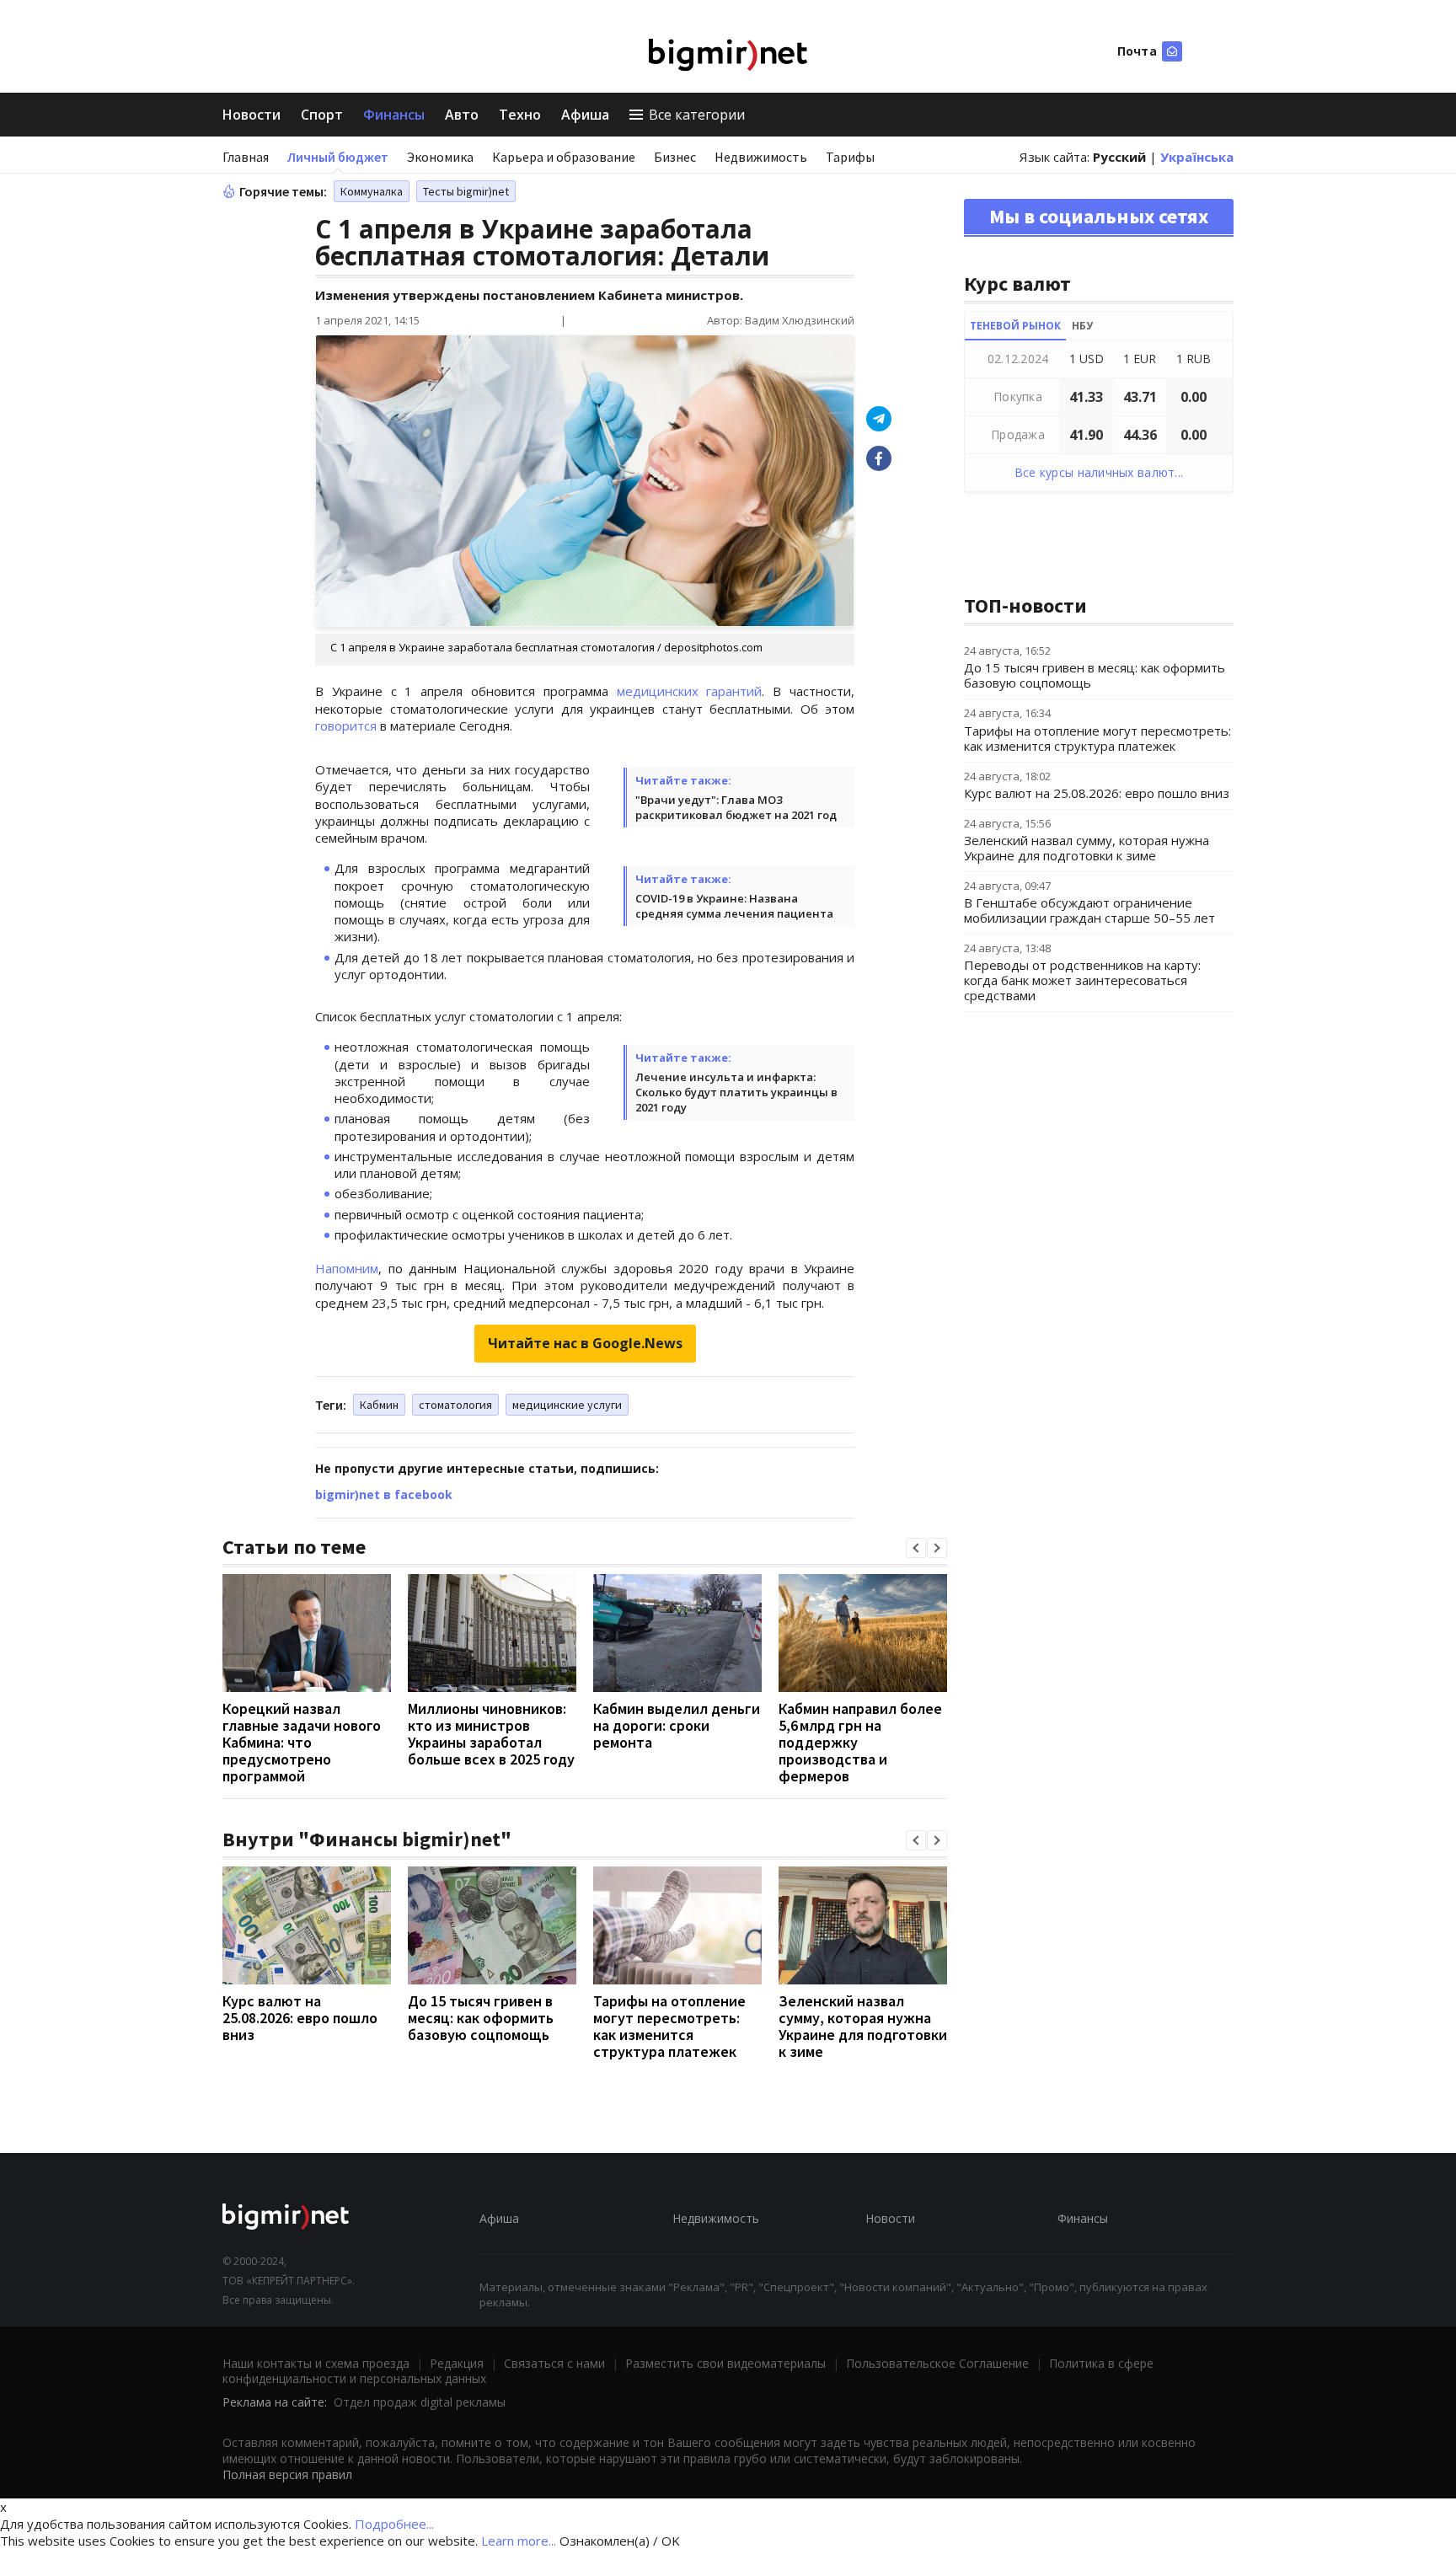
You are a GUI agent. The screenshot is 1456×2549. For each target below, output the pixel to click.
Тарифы (850, 157)
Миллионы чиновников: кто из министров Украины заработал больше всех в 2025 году (491, 1734)
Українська (1197, 157)
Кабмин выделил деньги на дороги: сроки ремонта (677, 1725)
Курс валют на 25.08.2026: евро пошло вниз (300, 2018)
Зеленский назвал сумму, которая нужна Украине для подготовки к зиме (863, 2026)
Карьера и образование (564, 157)
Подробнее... (394, 2524)
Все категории (697, 115)
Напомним (347, 1268)
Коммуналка (372, 191)
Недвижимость (761, 157)
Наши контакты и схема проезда (316, 2363)
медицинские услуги (567, 1405)
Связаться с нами (554, 2363)
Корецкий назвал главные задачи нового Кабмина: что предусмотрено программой (302, 1742)
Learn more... (519, 2541)
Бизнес (675, 157)
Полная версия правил (287, 2474)
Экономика (440, 157)
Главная (246, 157)
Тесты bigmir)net (466, 191)
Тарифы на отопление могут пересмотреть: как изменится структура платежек (669, 2026)
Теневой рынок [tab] (1015, 326)
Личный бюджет (338, 157)
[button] (916, 1548)
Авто (462, 115)
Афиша (585, 115)
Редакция (457, 2363)
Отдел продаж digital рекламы (420, 2402)
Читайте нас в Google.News (585, 1343)
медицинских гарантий (690, 691)
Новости (252, 115)
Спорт (322, 115)
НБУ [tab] (1082, 326)
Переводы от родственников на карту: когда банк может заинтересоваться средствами (1082, 980)
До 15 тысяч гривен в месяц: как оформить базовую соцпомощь (481, 2018)
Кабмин (379, 1405)
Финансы (394, 115)
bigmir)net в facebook (384, 1494)
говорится (346, 726)
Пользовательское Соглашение (937, 2363)
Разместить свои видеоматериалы (725, 2363)
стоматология (455, 1405)
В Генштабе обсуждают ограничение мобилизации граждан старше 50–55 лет (1089, 910)
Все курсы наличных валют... (1099, 472)
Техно (520, 115)
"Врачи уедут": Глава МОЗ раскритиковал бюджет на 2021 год (736, 807)
